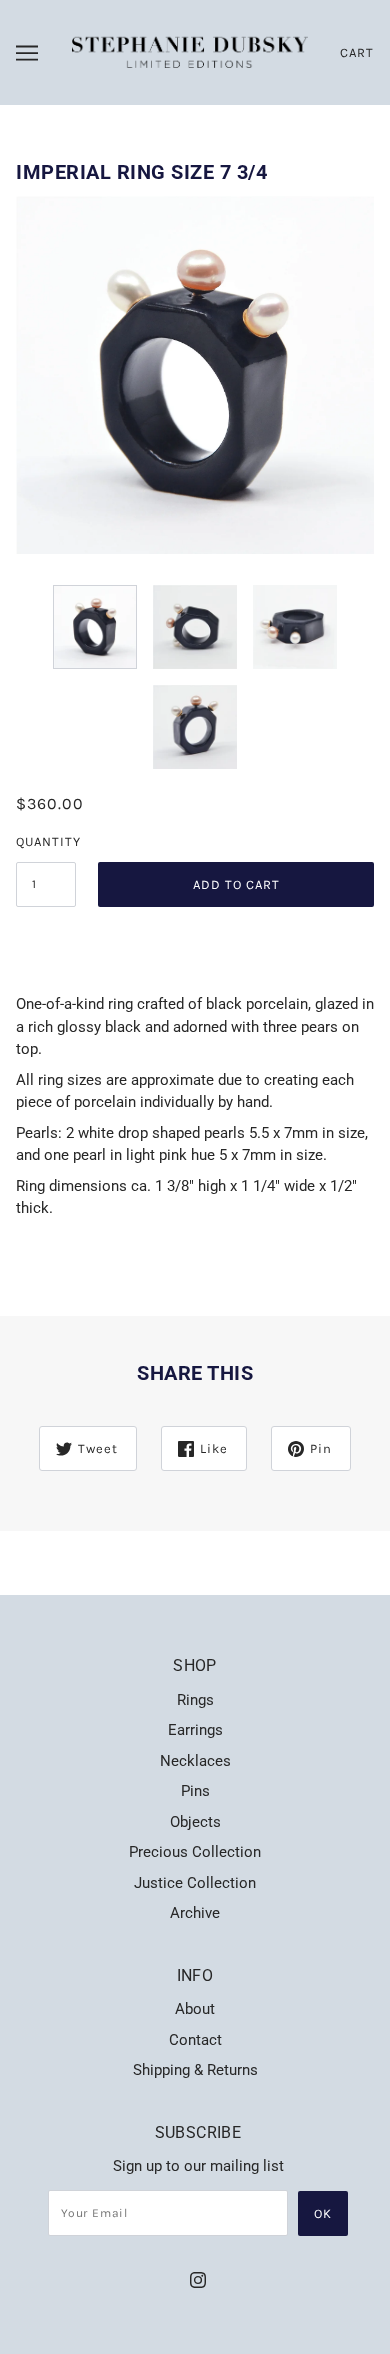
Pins (195, 1791)
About (195, 2009)
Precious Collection (195, 1852)
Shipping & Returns (195, 2070)
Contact (195, 2040)
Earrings (195, 1730)
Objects (195, 1822)
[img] (198, 2279)
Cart (357, 52)
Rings (195, 1700)
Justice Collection (195, 1883)
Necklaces (195, 1761)
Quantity (46, 841)
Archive (195, 1913)
